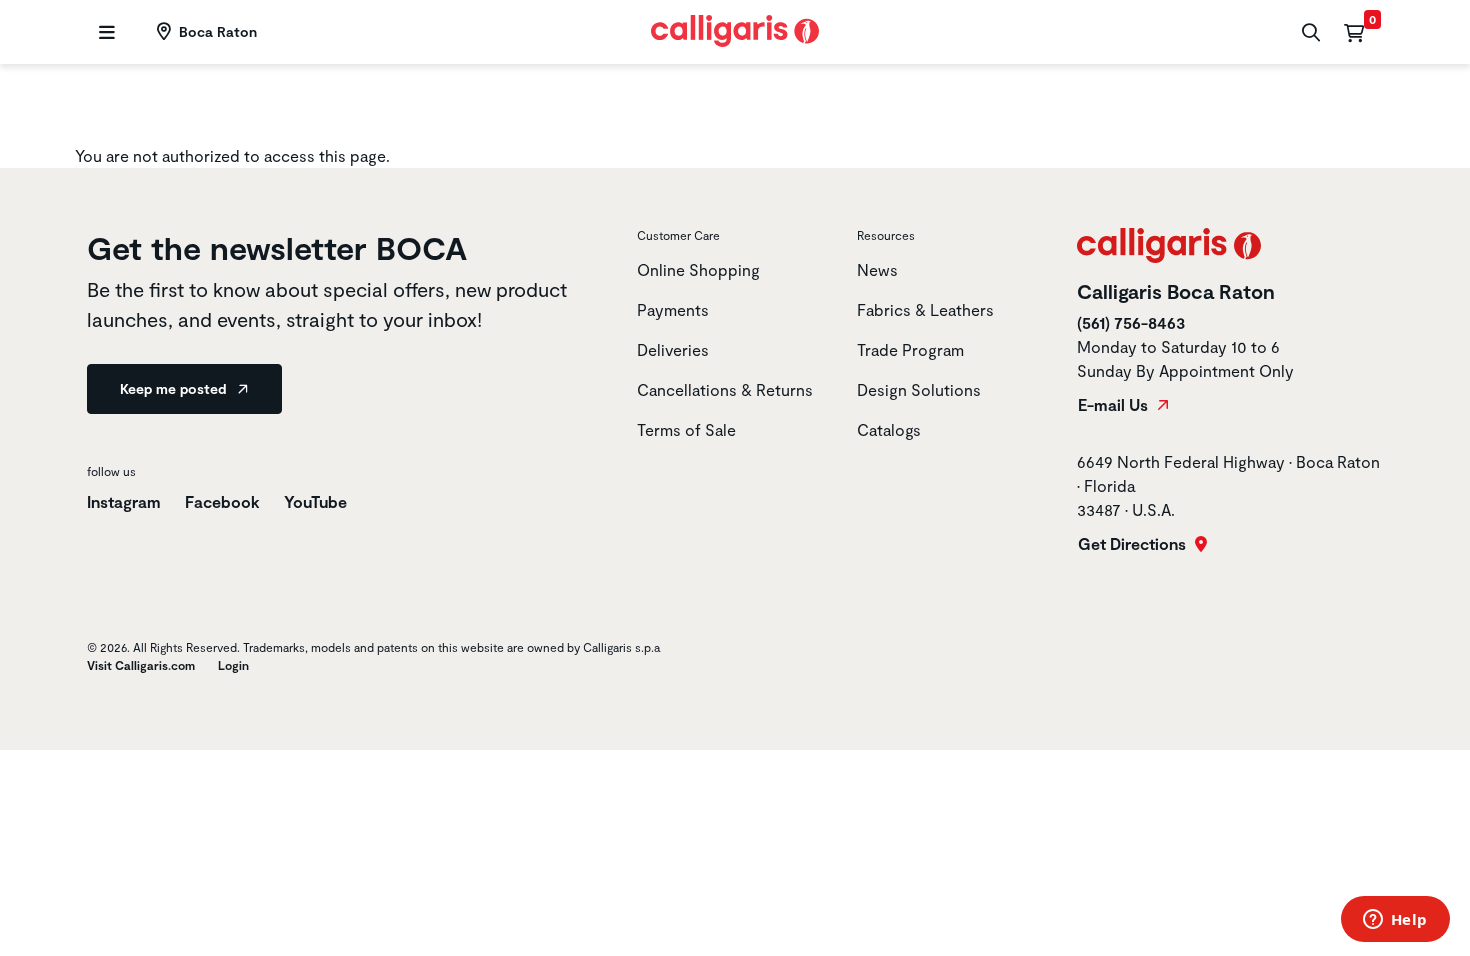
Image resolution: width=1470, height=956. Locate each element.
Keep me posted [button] (175, 388)
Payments (673, 309)
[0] (1354, 32)
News (877, 269)
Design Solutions (919, 389)
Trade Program (910, 349)
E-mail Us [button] (1115, 405)
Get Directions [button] (1134, 544)
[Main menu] (104, 32)
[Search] (1308, 32)
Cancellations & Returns (725, 389)
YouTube (315, 501)
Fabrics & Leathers (925, 309)
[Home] (735, 28)
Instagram (124, 501)
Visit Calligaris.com (141, 665)
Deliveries (673, 349)
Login (233, 665)
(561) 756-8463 (1131, 322)
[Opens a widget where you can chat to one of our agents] (1395, 921)
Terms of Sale (686, 429)
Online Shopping (698, 269)
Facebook (222, 501)
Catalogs (889, 429)
